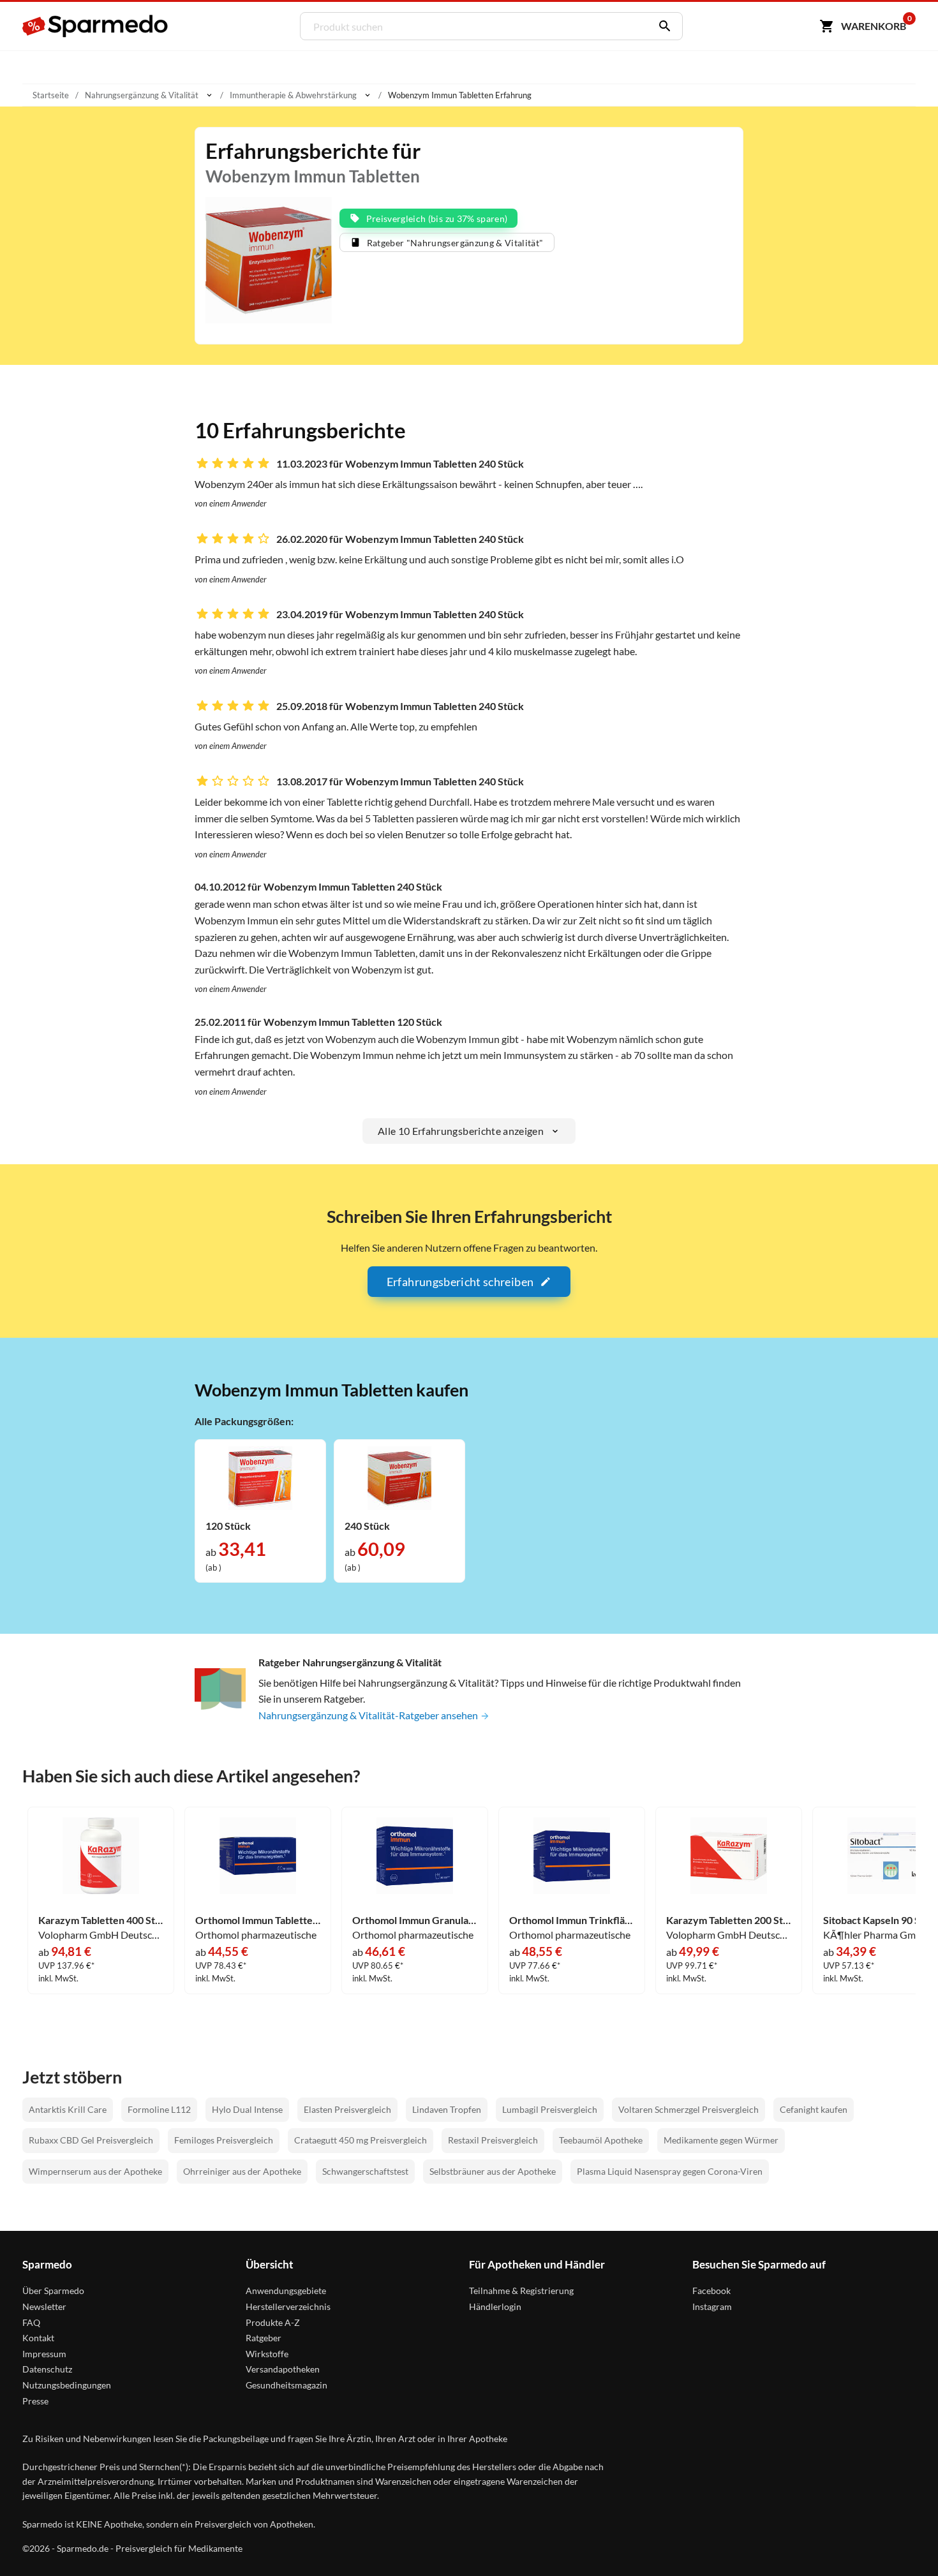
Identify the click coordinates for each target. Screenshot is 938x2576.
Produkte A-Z (273, 2322)
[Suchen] (662, 26)
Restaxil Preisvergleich (493, 2140)
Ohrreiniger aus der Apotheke (242, 2171)
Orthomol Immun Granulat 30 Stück (415, 1920)
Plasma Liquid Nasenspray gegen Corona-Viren (670, 2171)
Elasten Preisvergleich (347, 2109)
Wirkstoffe (267, 2354)
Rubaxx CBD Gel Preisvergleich (91, 2140)
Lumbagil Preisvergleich (550, 2109)
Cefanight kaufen (814, 2109)
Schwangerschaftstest (365, 2171)
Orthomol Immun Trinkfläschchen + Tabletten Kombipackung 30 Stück (572, 1920)
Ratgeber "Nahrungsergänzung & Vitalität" (455, 243)
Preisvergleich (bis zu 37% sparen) (437, 218)
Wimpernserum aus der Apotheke (95, 2171)
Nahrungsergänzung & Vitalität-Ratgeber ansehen (369, 1715)
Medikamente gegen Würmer (721, 2140)
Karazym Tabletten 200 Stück (729, 1920)
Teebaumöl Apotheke (601, 2140)
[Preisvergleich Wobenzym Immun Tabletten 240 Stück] (399, 1477)
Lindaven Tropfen (447, 2109)
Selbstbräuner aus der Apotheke (493, 2171)
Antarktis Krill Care (68, 2109)
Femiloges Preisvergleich (224, 2140)
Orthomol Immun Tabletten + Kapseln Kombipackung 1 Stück (258, 1920)
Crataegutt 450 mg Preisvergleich (361, 2140)
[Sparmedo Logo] (96, 26)
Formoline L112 (159, 2109)
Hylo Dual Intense (247, 2109)
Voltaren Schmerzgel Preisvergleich (689, 2109)
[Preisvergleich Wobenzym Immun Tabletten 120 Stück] (260, 1477)
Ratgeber (264, 2338)
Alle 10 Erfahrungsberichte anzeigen (461, 1131)
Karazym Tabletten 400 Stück (101, 1920)
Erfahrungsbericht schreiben (460, 1282)
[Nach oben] (904, 2542)
